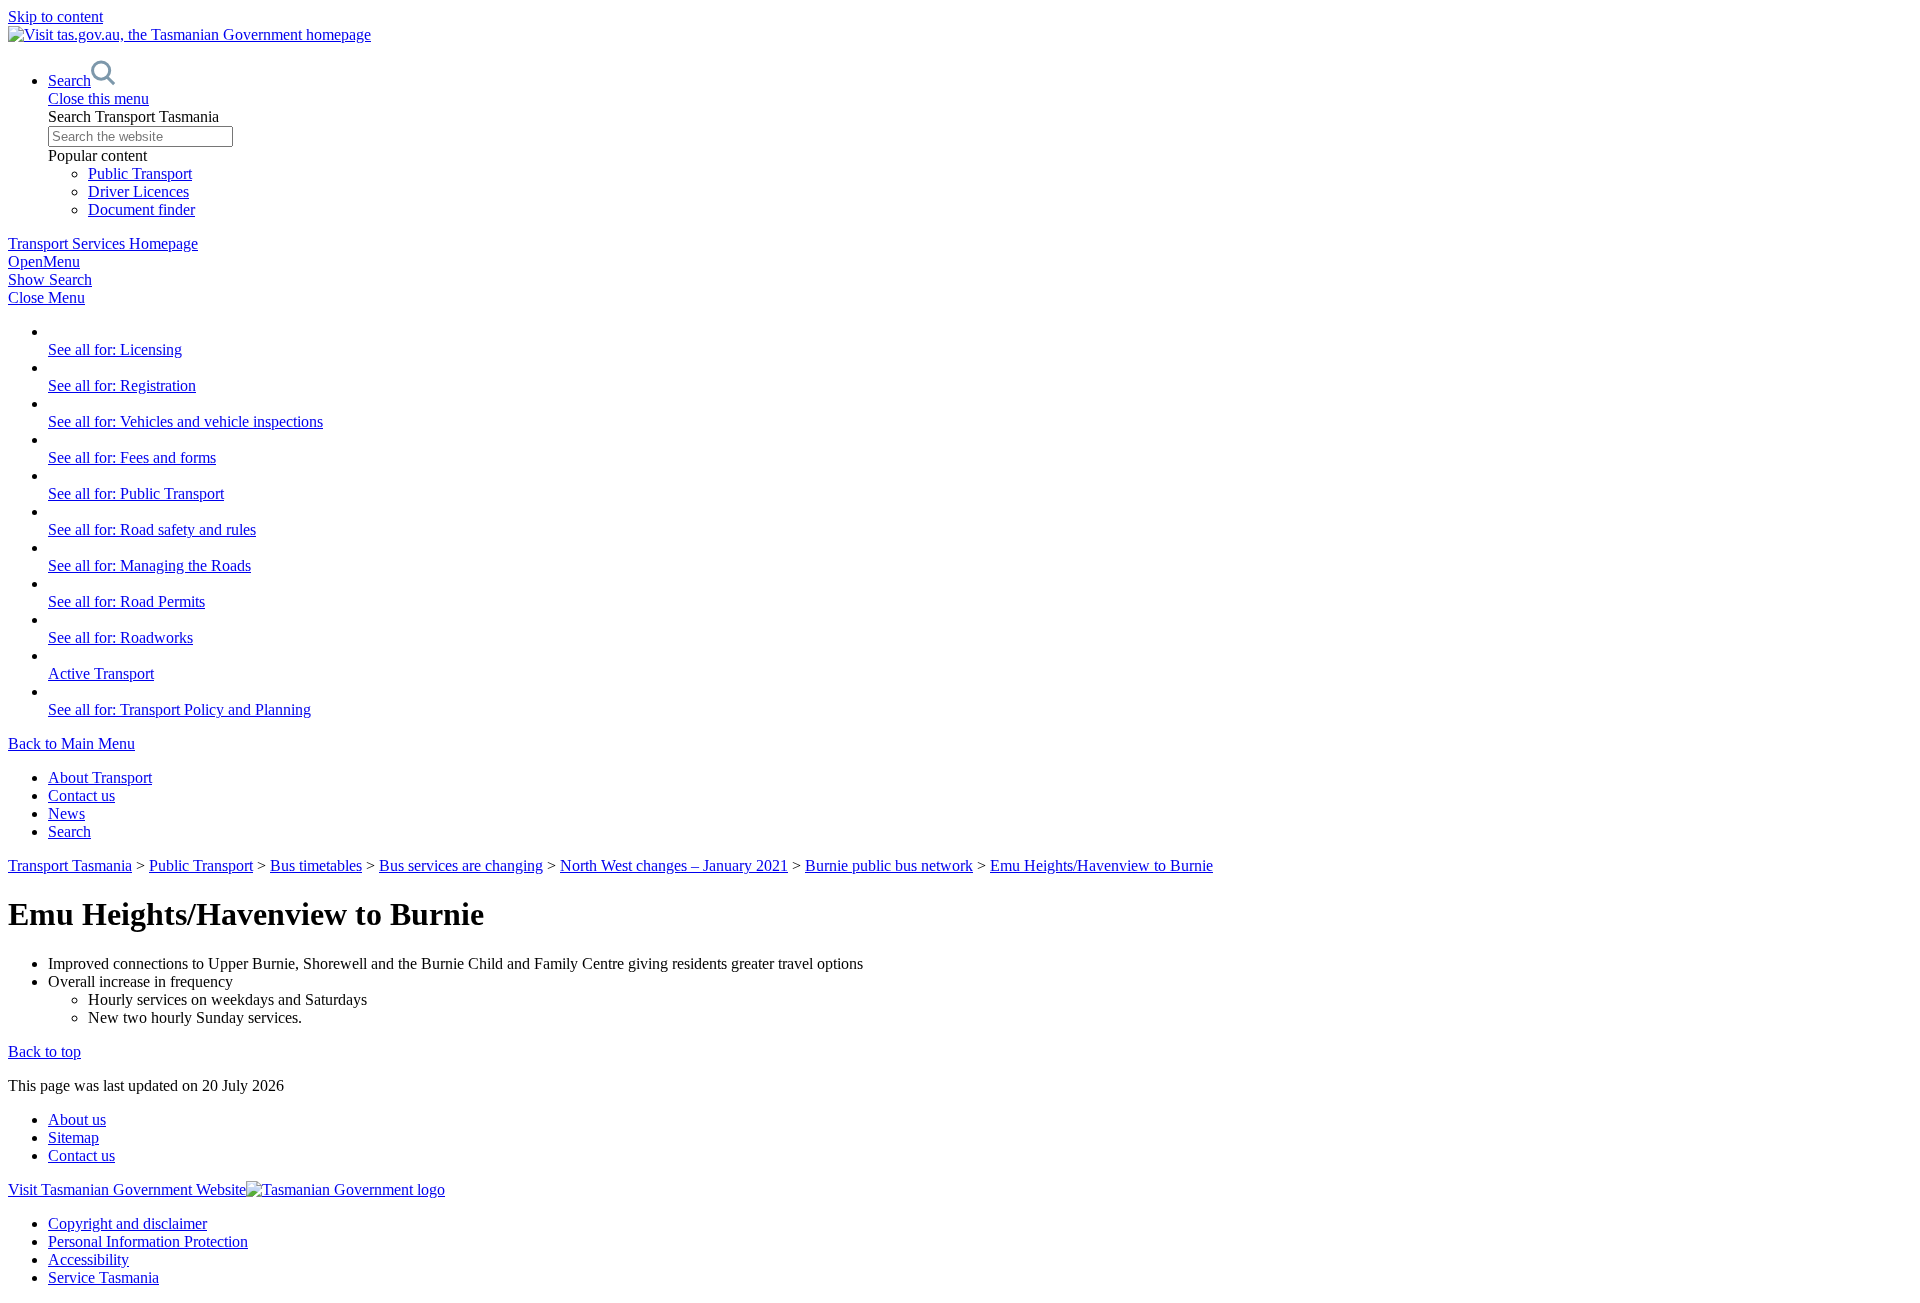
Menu (44, 261)
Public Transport (140, 173)
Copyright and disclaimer (127, 1223)
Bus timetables (316, 865)
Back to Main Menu (71, 743)
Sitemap (73, 1137)
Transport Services (103, 243)
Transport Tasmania (70, 865)
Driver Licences (138, 191)
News (66, 813)
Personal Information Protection (148, 1241)
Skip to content (55, 16)
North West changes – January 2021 (674, 865)
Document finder (141, 209)
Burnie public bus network (889, 865)
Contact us (81, 795)
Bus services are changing (461, 865)
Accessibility (88, 1259)
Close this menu (98, 98)
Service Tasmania (103, 1277)
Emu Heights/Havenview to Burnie (1101, 865)
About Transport (100, 777)
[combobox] (980, 136)
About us (77, 1119)
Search (69, 831)
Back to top (44, 1051)
